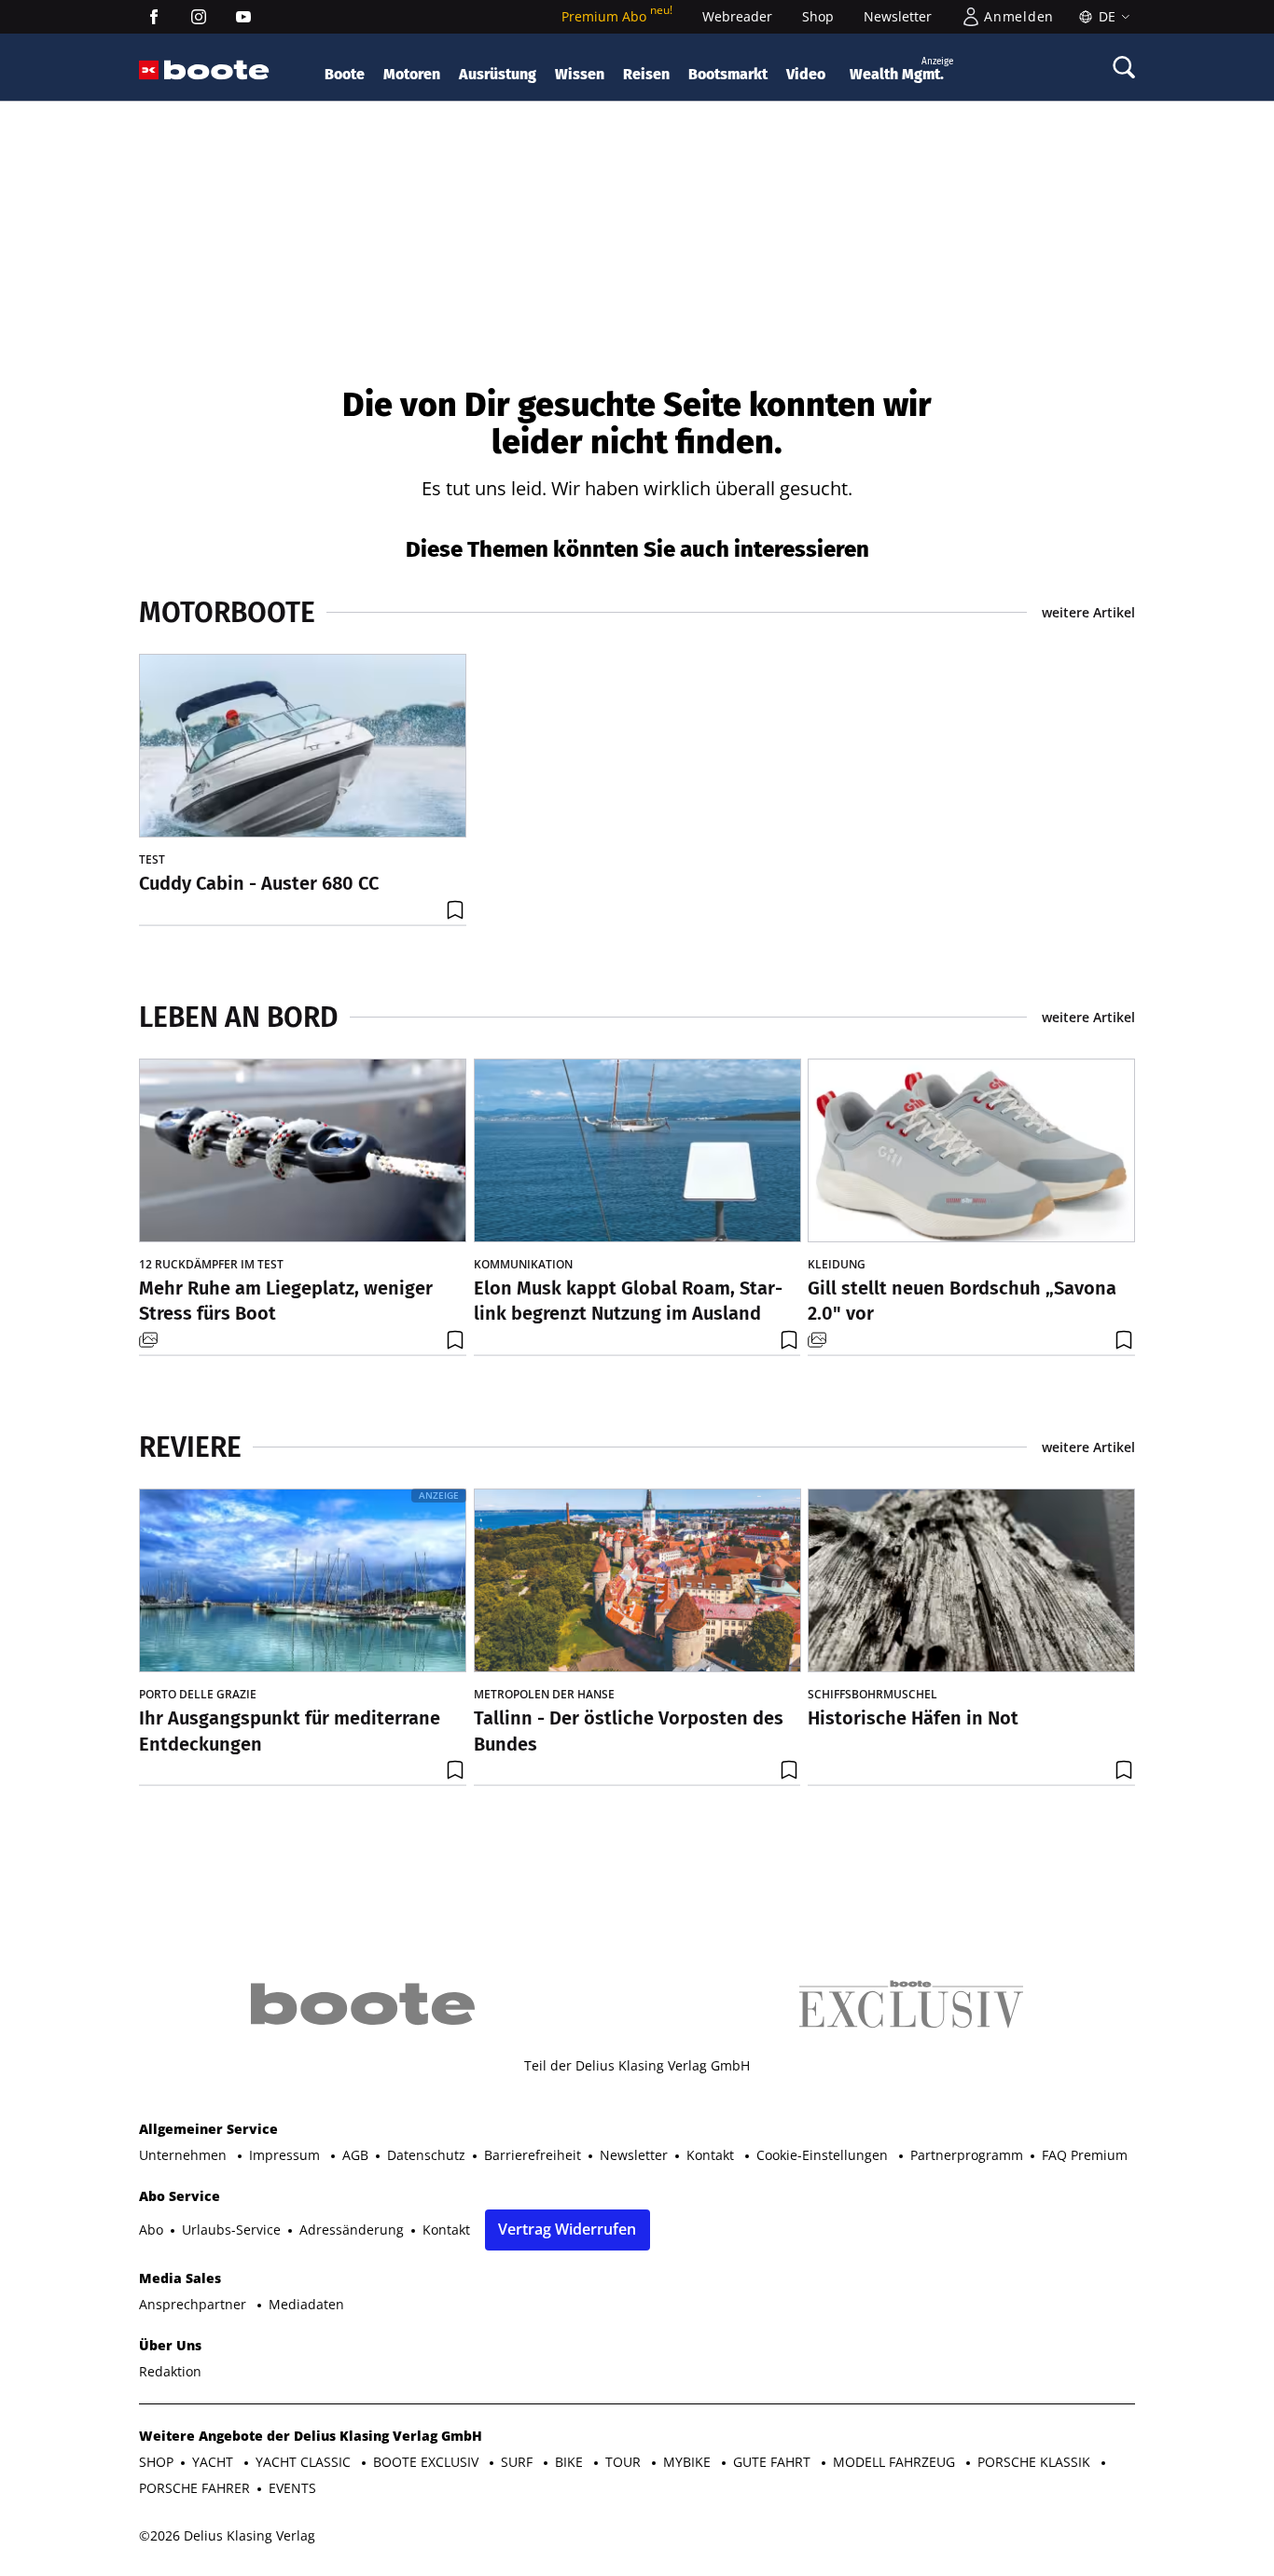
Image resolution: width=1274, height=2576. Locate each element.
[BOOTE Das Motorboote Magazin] (217, 70)
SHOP (156, 2462)
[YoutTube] (243, 17)
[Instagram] (199, 17)
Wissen (580, 74)
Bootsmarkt (728, 74)
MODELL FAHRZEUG (896, 2462)
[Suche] (1124, 67)
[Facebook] (154, 17)
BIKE (571, 2462)
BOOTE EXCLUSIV (428, 2462)
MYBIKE (689, 2462)
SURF (519, 2462)
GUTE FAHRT (774, 2462)
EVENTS (292, 2488)
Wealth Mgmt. (901, 69)
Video (806, 74)
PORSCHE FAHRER (194, 2488)
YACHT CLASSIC (305, 2462)
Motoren (412, 74)
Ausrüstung (498, 74)
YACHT (215, 2462)
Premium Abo (617, 16)
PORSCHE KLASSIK (1036, 2462)
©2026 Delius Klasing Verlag (227, 2535)
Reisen (646, 74)
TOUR (625, 2462)
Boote (345, 74)
